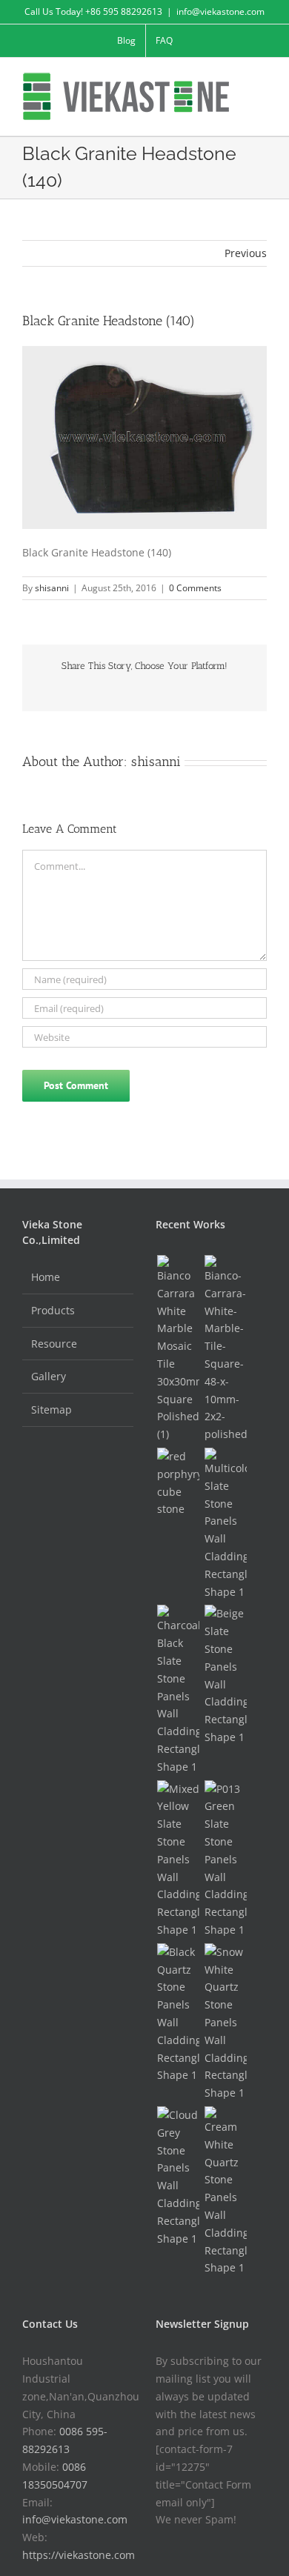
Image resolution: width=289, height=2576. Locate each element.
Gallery (49, 1376)
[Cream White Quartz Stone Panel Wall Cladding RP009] (225, 2191)
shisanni (52, 588)
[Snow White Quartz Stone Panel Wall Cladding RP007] (225, 2023)
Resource (54, 1344)
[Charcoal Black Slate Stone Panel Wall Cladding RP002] (178, 1690)
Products (53, 1310)
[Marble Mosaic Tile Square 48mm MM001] (225, 1349)
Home (46, 1277)
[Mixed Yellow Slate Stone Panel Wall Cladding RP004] (178, 1860)
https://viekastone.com (79, 2555)
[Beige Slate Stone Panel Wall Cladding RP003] (225, 1675)
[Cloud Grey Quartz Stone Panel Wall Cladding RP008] (178, 2177)
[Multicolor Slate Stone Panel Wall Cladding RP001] (225, 1524)
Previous (246, 253)
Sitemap (52, 1410)
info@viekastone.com (220, 11)
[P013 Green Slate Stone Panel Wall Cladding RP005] (225, 1860)
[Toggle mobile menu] (261, 80)
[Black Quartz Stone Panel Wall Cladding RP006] (178, 2014)
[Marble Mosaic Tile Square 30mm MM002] (178, 1349)
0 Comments (195, 588)
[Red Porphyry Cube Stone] (178, 1483)
